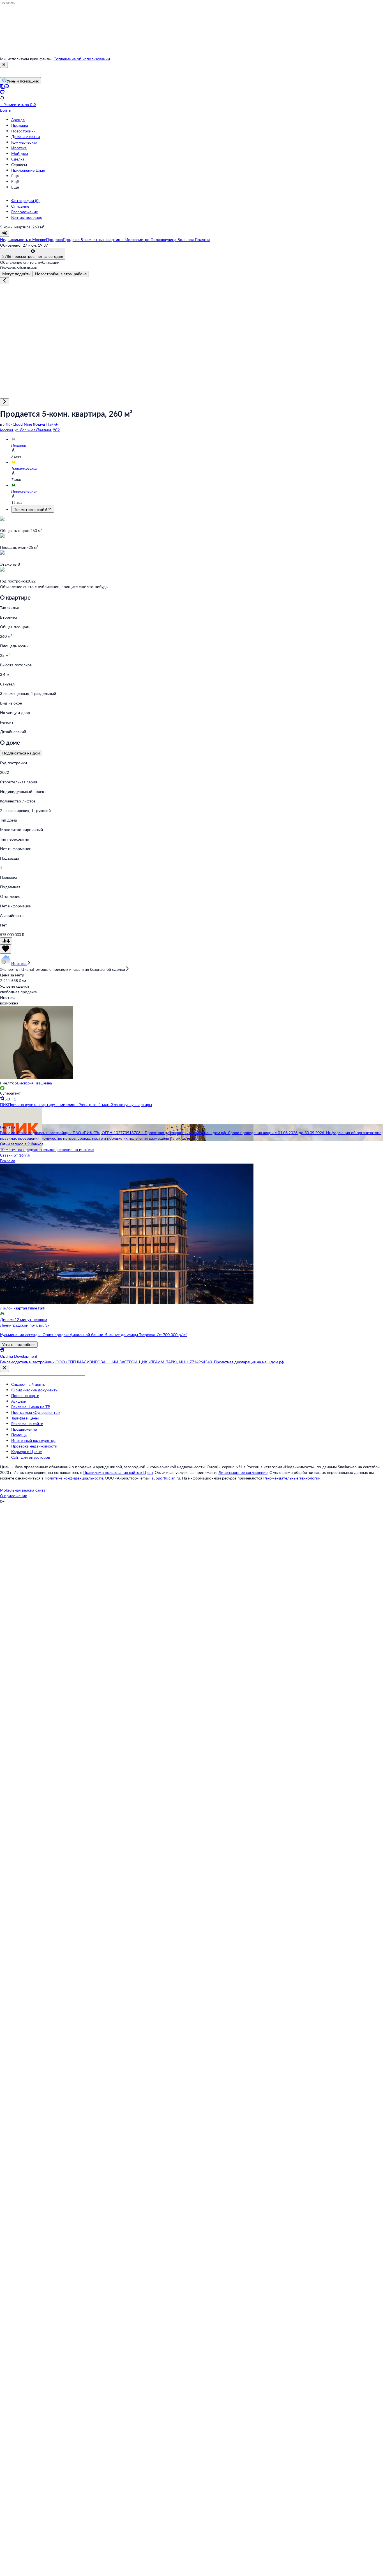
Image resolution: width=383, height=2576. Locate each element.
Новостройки (23, 131)
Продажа (20, 125)
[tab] (16, 274)
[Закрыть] (4, 65)
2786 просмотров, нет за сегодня (33, 256)
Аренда (18, 120)
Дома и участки (26, 137)
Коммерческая (24, 142)
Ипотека (19, 148)
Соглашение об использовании (82, 59)
